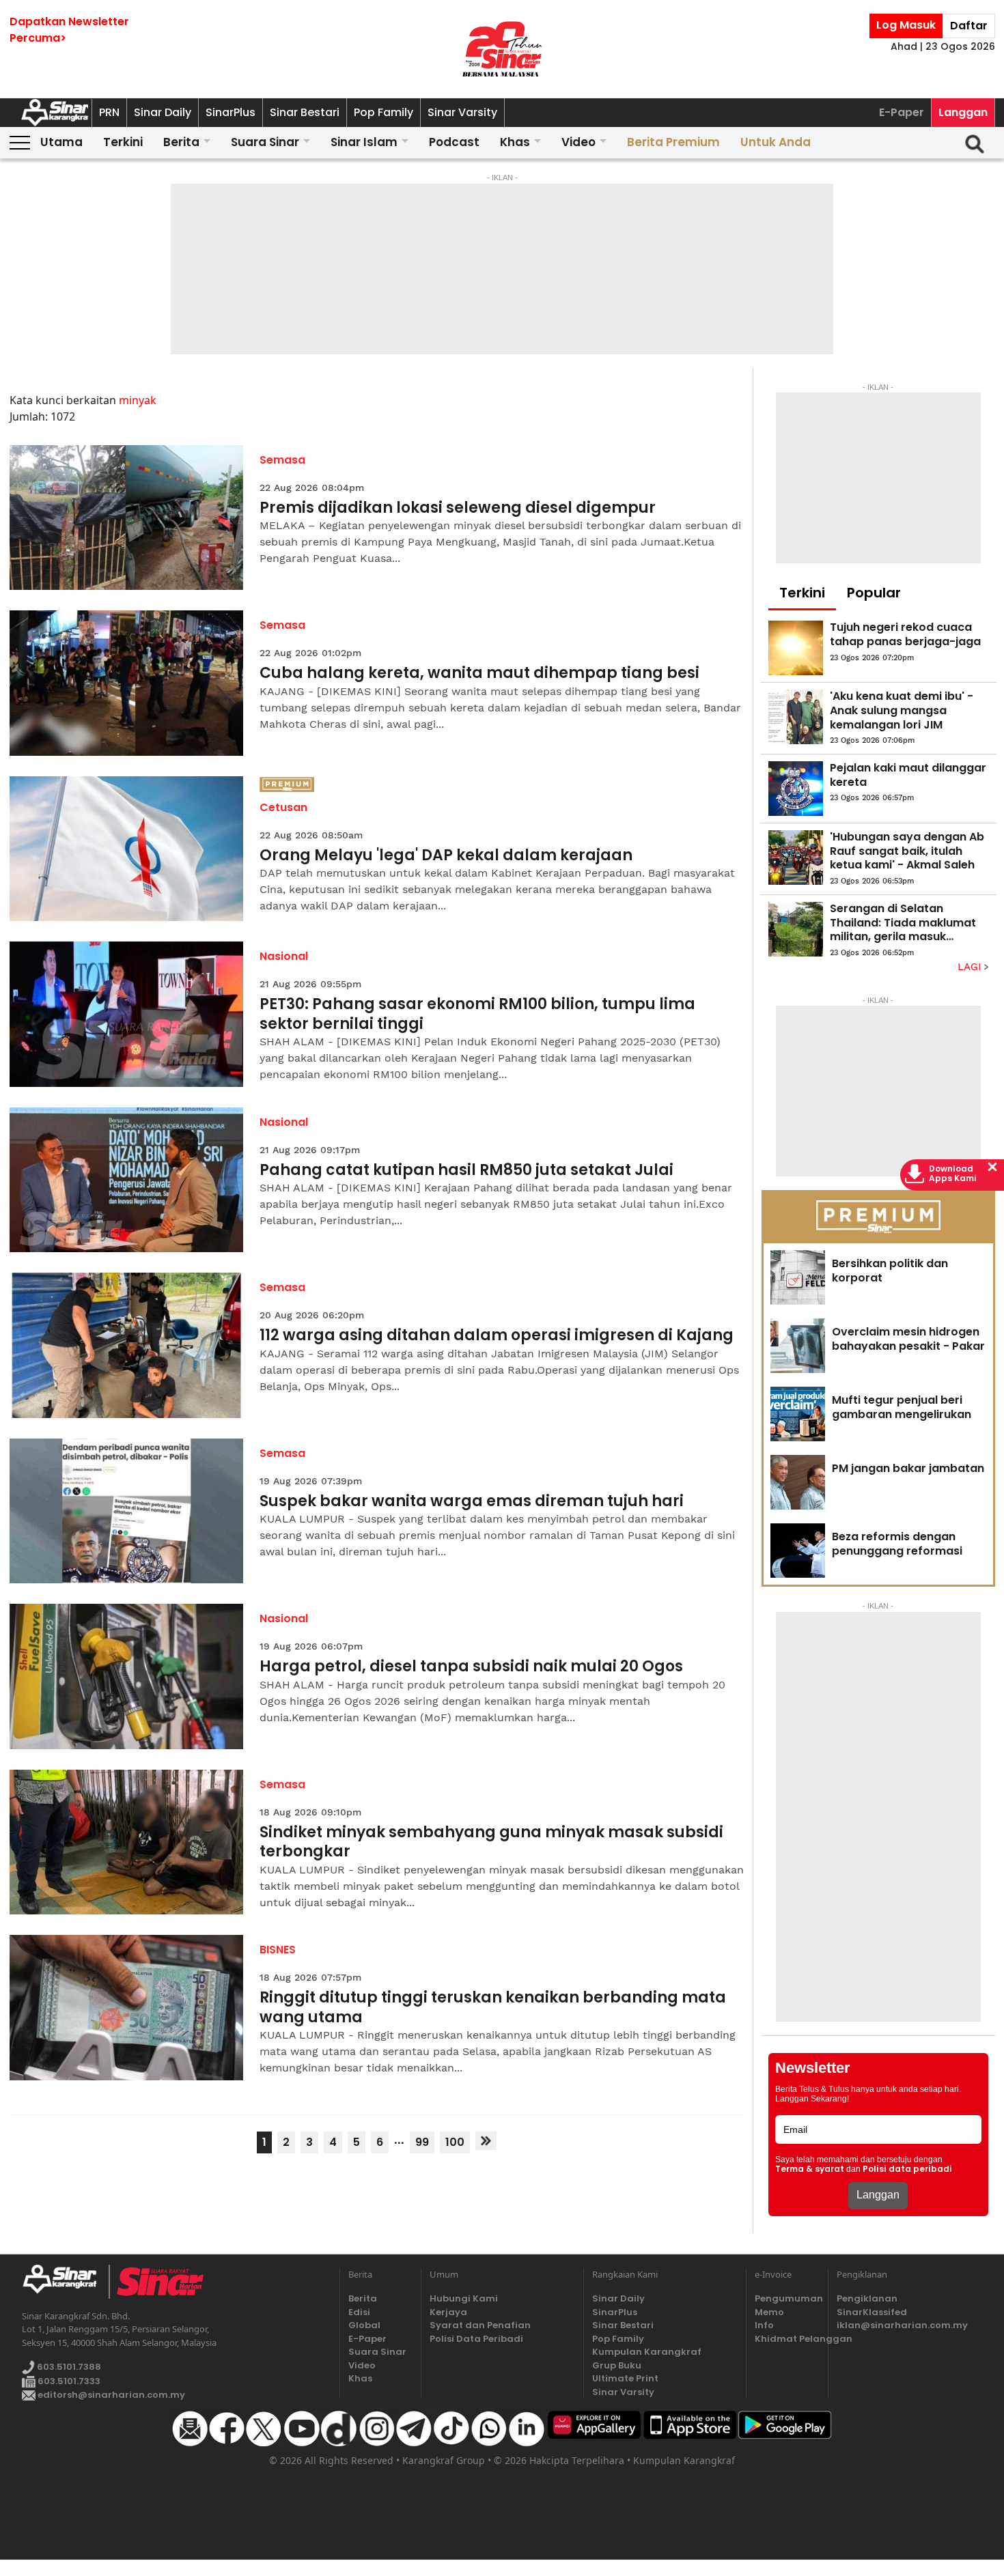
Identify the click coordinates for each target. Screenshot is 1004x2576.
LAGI (971, 967)
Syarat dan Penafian (480, 2325)
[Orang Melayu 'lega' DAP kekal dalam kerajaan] (127, 849)
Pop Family (384, 112)
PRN (109, 112)
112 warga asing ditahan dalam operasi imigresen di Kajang (497, 1336)
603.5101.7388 (68, 2367)
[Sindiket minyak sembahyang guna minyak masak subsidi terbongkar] (127, 1842)
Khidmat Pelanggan (787, 2339)
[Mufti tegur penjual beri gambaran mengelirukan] (798, 1414)
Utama (61, 142)
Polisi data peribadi (907, 2169)
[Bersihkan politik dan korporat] (798, 1277)
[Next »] (486, 2141)
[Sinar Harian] (502, 49)
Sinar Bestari (305, 112)
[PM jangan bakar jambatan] (798, 1482)
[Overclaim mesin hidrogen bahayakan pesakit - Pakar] (798, 1346)
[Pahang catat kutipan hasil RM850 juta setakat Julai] (127, 1180)
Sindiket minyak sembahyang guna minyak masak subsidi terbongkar (491, 1842)
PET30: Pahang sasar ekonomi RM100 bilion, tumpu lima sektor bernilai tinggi (477, 1014)
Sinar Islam (364, 142)
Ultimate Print (625, 2378)
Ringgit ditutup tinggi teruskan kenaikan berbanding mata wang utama (493, 2008)
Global (364, 2325)
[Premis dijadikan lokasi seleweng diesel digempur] (127, 518)
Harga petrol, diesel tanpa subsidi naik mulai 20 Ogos (471, 1667)
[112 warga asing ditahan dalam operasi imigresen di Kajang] (127, 1345)
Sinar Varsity (462, 112)
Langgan (963, 112)
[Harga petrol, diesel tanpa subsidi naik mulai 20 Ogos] (127, 1676)
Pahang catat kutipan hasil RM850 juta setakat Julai (466, 1171)
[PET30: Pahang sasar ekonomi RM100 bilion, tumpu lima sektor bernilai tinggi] (127, 1014)
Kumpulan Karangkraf (647, 2352)
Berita (181, 142)
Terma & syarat (810, 2169)
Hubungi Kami (464, 2298)
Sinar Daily (163, 112)
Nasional (284, 956)
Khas (515, 142)
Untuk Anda (776, 142)
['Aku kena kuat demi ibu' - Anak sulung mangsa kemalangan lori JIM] (796, 717)
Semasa (282, 460)
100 (455, 2142)
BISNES (278, 1950)
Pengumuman (787, 2298)
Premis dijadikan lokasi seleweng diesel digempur (458, 508)
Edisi (359, 2312)
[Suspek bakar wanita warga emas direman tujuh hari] (127, 1511)
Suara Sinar (265, 142)
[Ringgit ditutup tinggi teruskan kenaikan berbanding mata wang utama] (127, 2008)
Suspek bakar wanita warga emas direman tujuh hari (472, 1502)
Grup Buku (617, 2365)
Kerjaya (448, 2312)
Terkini (123, 142)
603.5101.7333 (68, 2381)
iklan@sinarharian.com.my (902, 2325)
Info (764, 2325)
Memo (769, 2312)
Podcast (454, 142)
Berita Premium (673, 142)
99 (422, 2142)
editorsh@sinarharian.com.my (110, 2395)
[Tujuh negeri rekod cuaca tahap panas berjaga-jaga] (796, 648)
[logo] (65, 2282)
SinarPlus (231, 112)
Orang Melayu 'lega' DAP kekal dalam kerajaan (446, 856)
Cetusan (283, 807)
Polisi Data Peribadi (476, 2339)
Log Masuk (906, 25)
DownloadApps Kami (953, 1174)
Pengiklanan (867, 2298)
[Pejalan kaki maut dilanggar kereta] (796, 789)
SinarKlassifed (872, 2312)
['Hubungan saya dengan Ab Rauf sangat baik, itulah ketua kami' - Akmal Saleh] (796, 858)
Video (578, 142)
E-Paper (902, 112)
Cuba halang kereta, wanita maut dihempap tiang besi (479, 674)
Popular (874, 593)
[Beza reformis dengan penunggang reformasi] (798, 1551)
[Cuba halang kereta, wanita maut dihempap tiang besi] (127, 683)
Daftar (969, 26)
